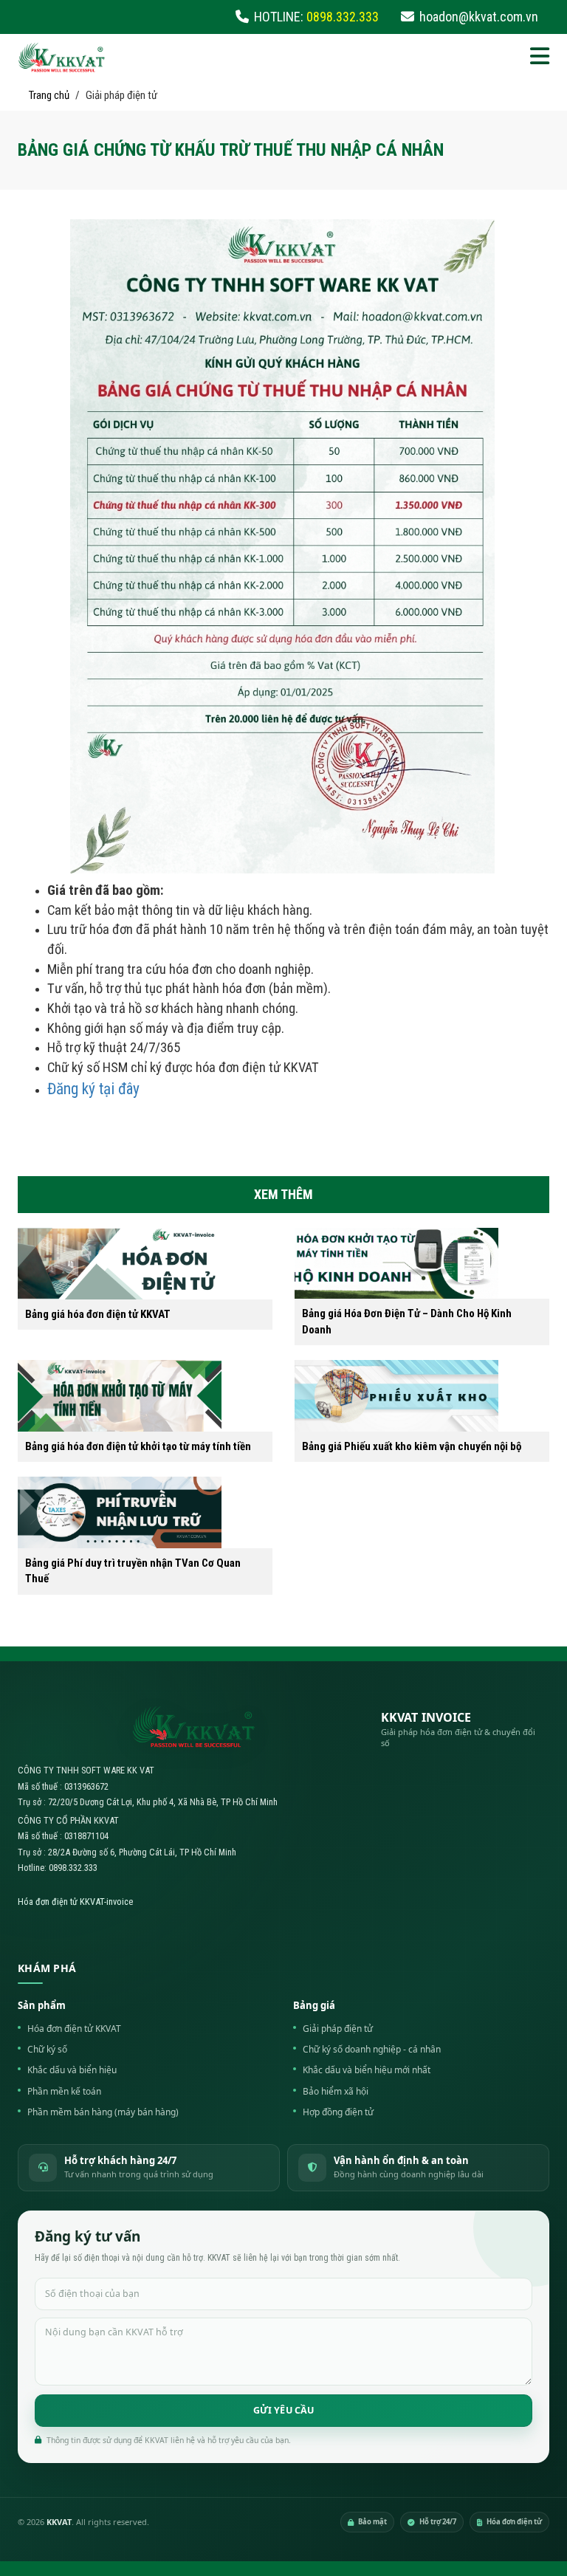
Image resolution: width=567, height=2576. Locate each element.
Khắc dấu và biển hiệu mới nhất (367, 2070)
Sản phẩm (42, 2005)
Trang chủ (49, 95)
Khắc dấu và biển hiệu (72, 2070)
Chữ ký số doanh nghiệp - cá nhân (372, 2049)
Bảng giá (314, 2005)
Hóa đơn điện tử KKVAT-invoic (73, 1902)
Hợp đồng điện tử (338, 2112)
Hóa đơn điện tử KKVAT (74, 2029)
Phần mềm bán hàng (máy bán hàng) (103, 2112)
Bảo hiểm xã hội (336, 2091)
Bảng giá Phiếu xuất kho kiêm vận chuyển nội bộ (412, 1446)
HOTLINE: (316, 17)
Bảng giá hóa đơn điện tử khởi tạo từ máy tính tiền (138, 1446)
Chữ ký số (47, 2049)
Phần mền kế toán (64, 2091)
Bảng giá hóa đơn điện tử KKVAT (98, 1314)
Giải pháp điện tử (338, 2029)
